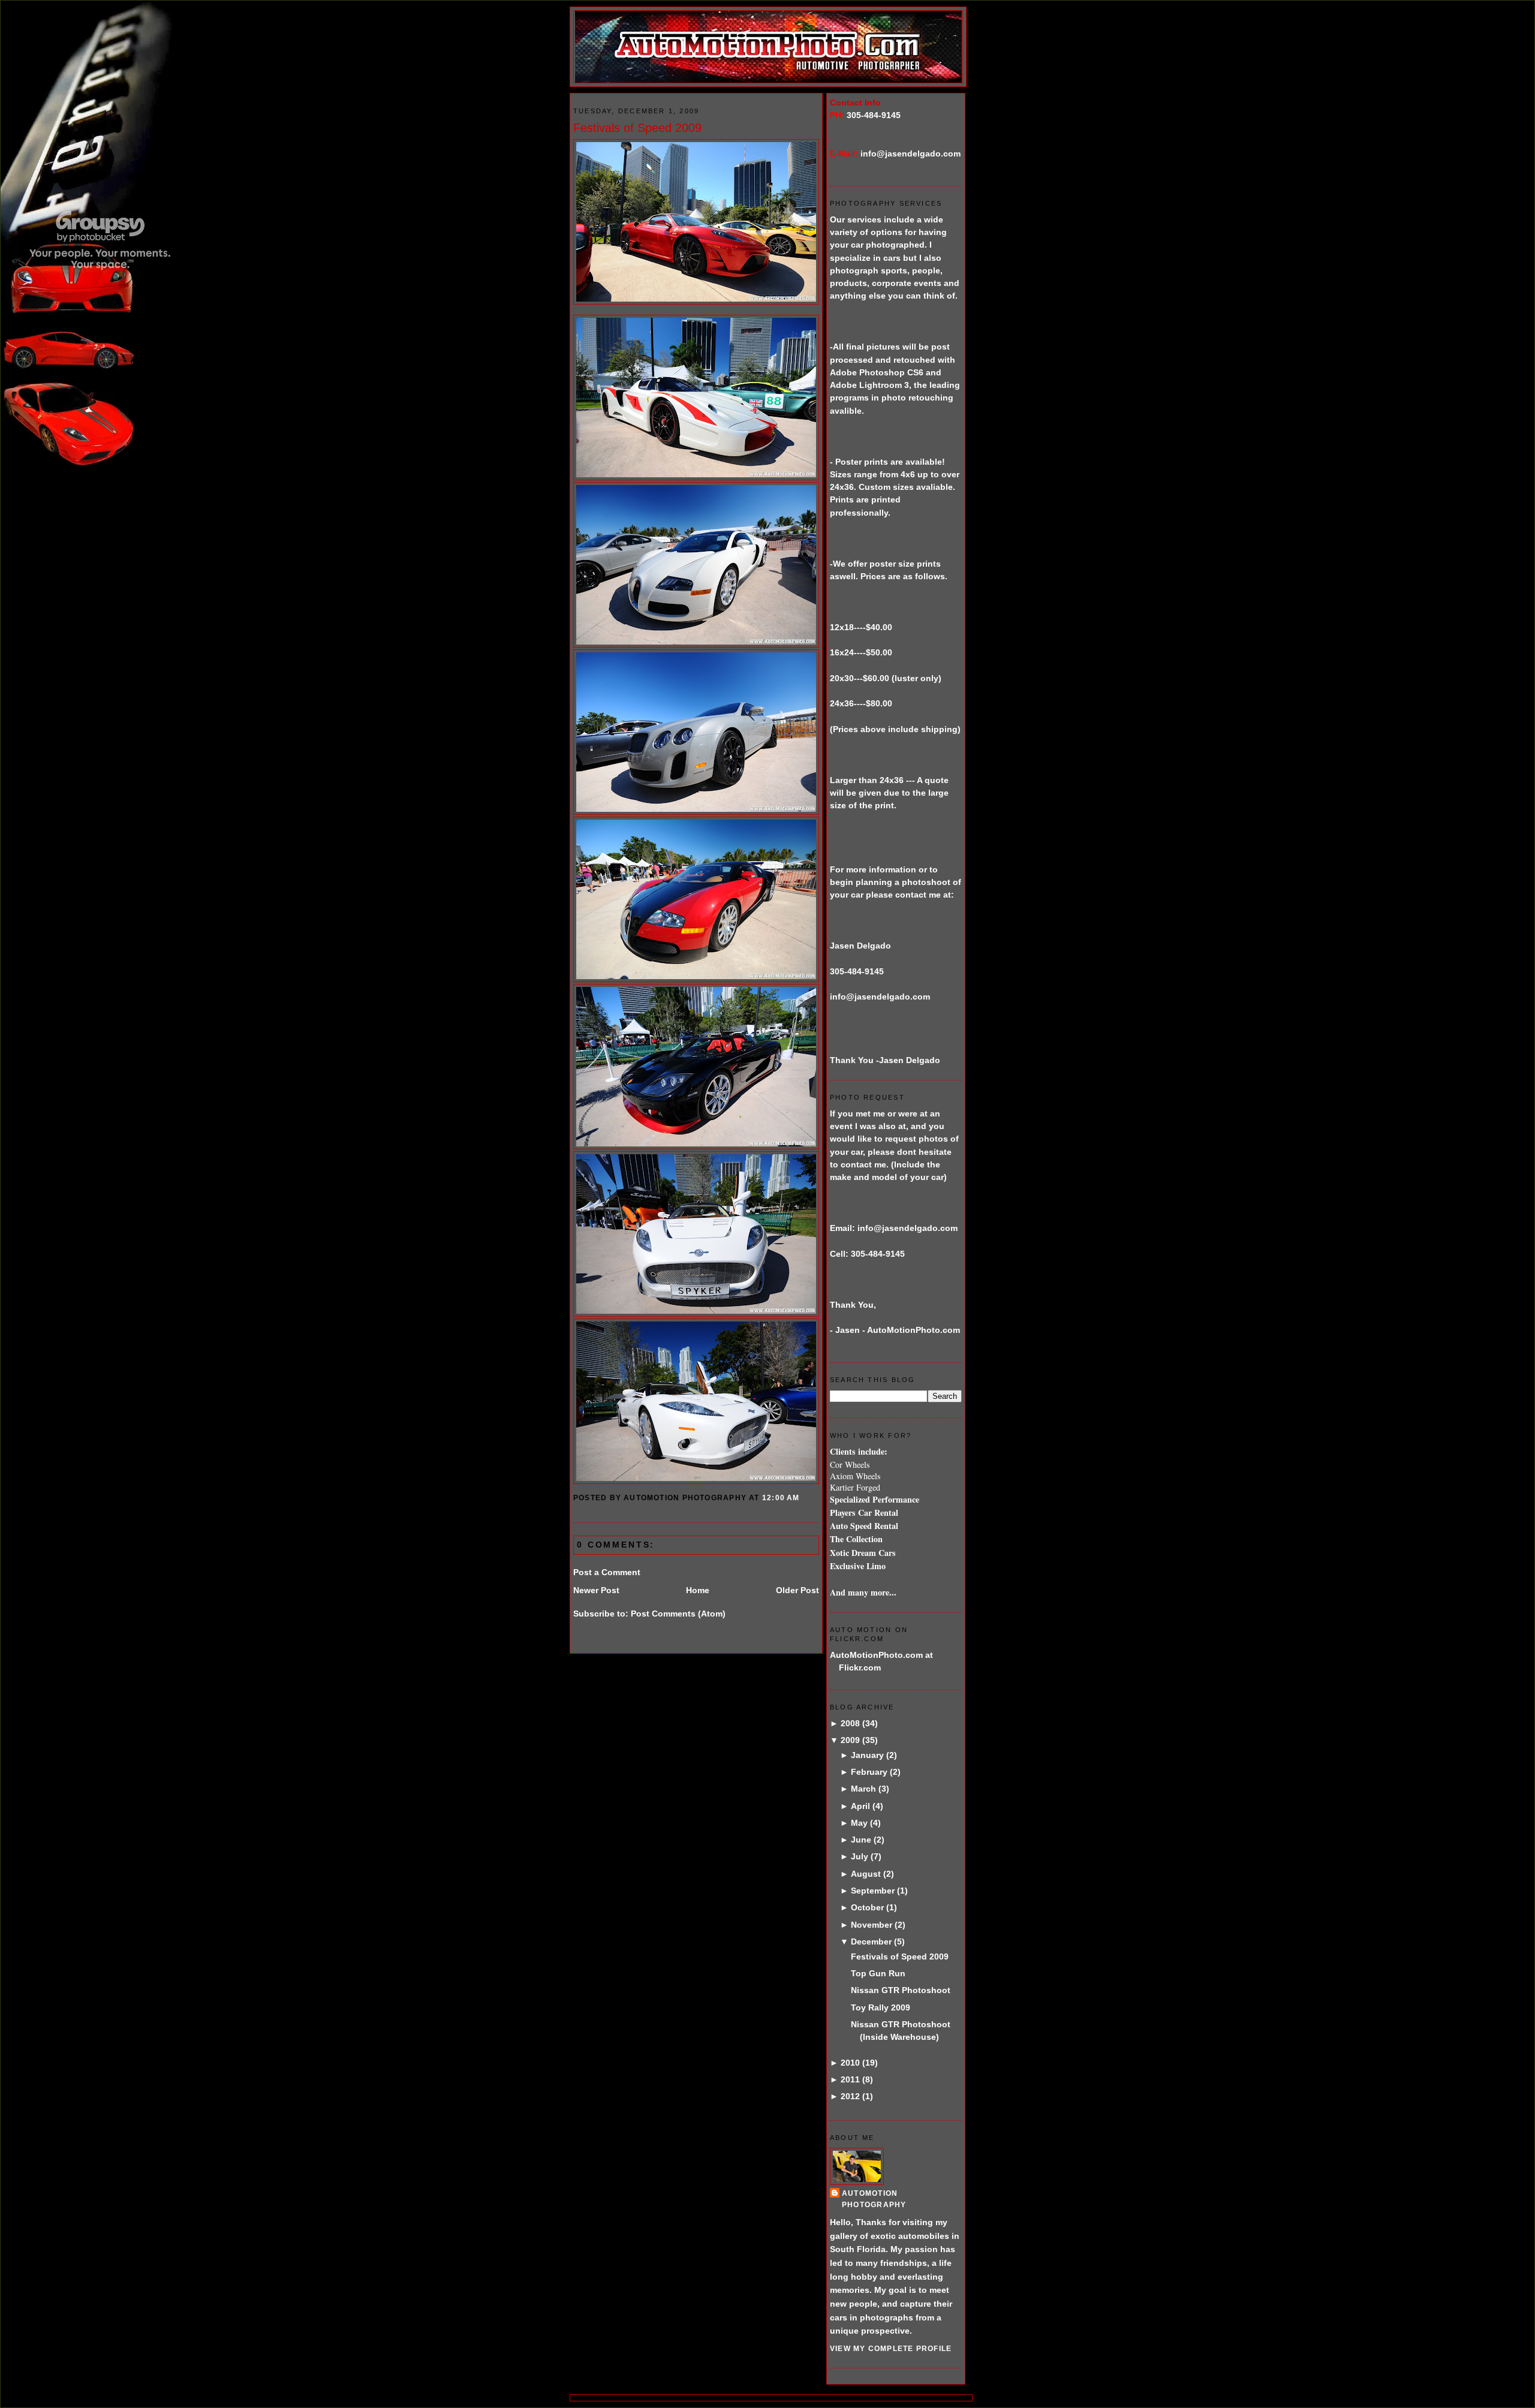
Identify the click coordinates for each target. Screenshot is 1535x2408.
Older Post (797, 1590)
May (859, 1823)
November (872, 1925)
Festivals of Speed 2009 (637, 128)
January (867, 1755)
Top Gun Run (878, 1973)
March (863, 1789)
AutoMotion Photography (874, 2199)
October (867, 1907)
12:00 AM (781, 1498)
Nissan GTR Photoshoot (901, 1990)
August (866, 1874)
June (861, 1840)
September (873, 1891)
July (860, 1856)
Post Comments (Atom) (678, 1614)
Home (698, 1590)
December (871, 1942)
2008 (850, 1723)
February (869, 1772)
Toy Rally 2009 (881, 2007)
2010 (850, 2063)
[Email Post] (803, 1498)
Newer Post (596, 1590)
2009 (850, 1740)
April (860, 1806)
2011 (850, 2079)
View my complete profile (891, 2349)
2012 (850, 2096)
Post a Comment (607, 1572)
